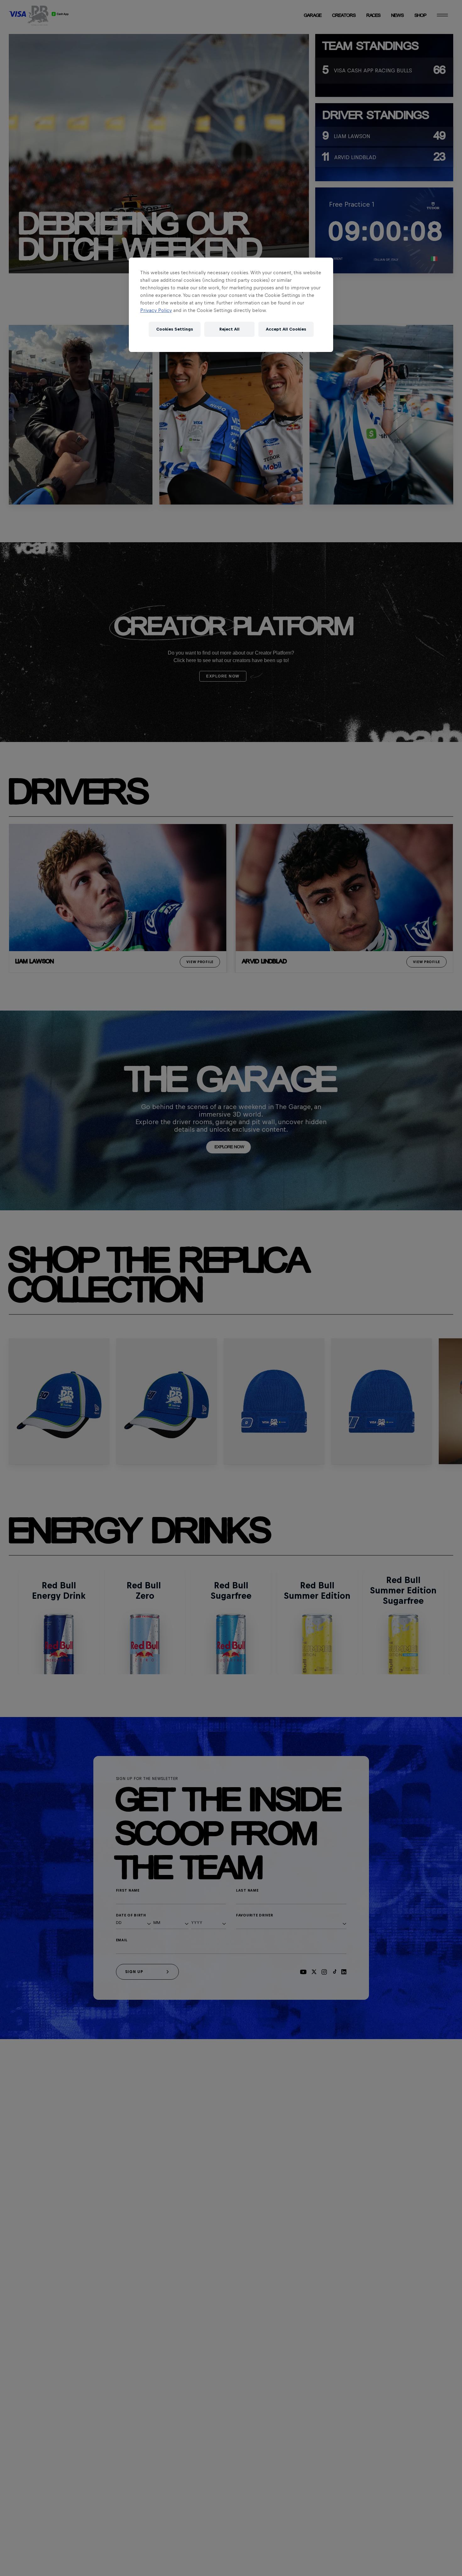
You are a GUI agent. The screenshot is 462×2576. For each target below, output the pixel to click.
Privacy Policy (156, 310)
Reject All (229, 329)
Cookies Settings (175, 329)
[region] (231, 305)
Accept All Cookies (286, 329)
